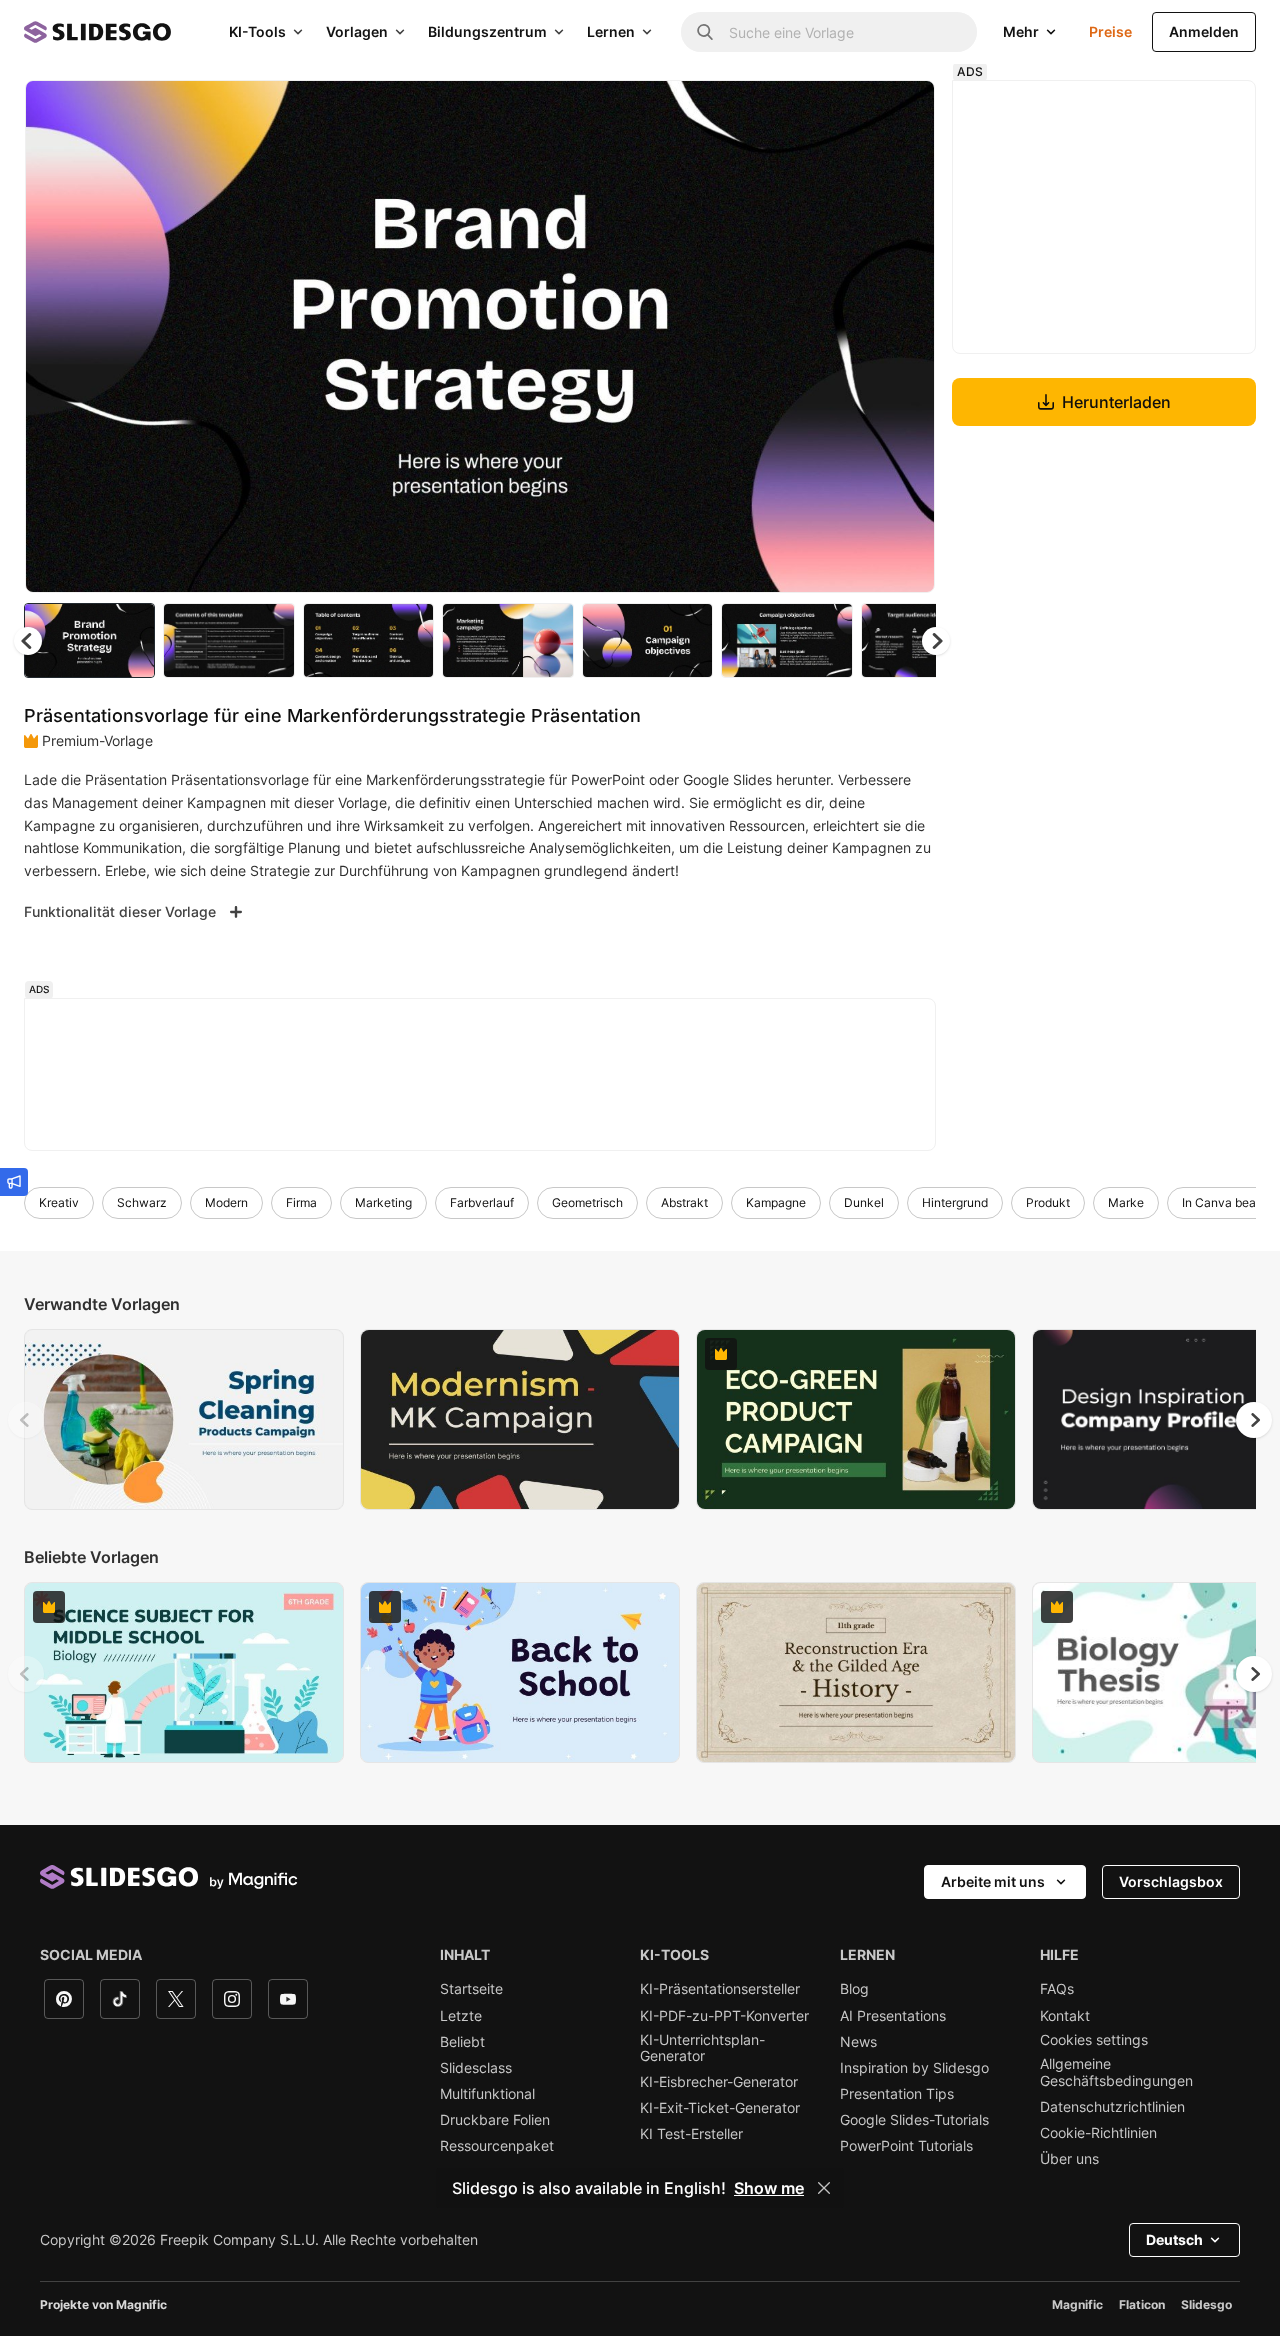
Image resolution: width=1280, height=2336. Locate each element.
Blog (854, 1989)
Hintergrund (955, 1202)
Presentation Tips (897, 2094)
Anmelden (1204, 31)
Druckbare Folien (495, 2120)
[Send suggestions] (14, 1182)
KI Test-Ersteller (691, 2134)
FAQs (1057, 1989)
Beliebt (462, 2042)
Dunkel (864, 1202)
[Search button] (705, 32)
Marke (1126, 1202)
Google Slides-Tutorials (914, 2120)
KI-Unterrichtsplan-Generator (702, 2048)
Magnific (1077, 2304)
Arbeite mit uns (993, 1881)
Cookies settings (1094, 2040)
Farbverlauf (482, 1202)
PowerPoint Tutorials (906, 2146)
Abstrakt (684, 1202)
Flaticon (1142, 2304)
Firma (301, 1202)
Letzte (461, 2016)
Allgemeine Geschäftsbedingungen (1116, 2072)
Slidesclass (476, 2068)
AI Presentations (893, 2016)
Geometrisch (587, 1202)
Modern (226, 1202)
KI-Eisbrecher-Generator (719, 2082)
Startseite (471, 1989)
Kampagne (776, 1202)
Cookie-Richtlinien (1098, 2133)
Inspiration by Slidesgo (914, 2068)
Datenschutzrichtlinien (1112, 2107)
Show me (769, 2188)
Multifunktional (487, 2094)
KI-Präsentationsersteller (720, 1989)
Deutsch (1174, 2239)
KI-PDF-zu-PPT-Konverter (724, 2016)
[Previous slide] (26, 1420)
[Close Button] (824, 2188)
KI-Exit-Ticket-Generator (720, 2108)
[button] (936, 641)
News (858, 2042)
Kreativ (59, 1202)
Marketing (383, 1202)
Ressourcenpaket (497, 2146)
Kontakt (1065, 2016)
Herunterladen (1116, 402)
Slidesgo (1206, 2304)
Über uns (1069, 2159)
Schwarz (142, 1202)
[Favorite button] (849, 112)
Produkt (1048, 1202)
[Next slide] (905, 337)
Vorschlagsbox (1171, 1881)
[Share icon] (901, 112)
